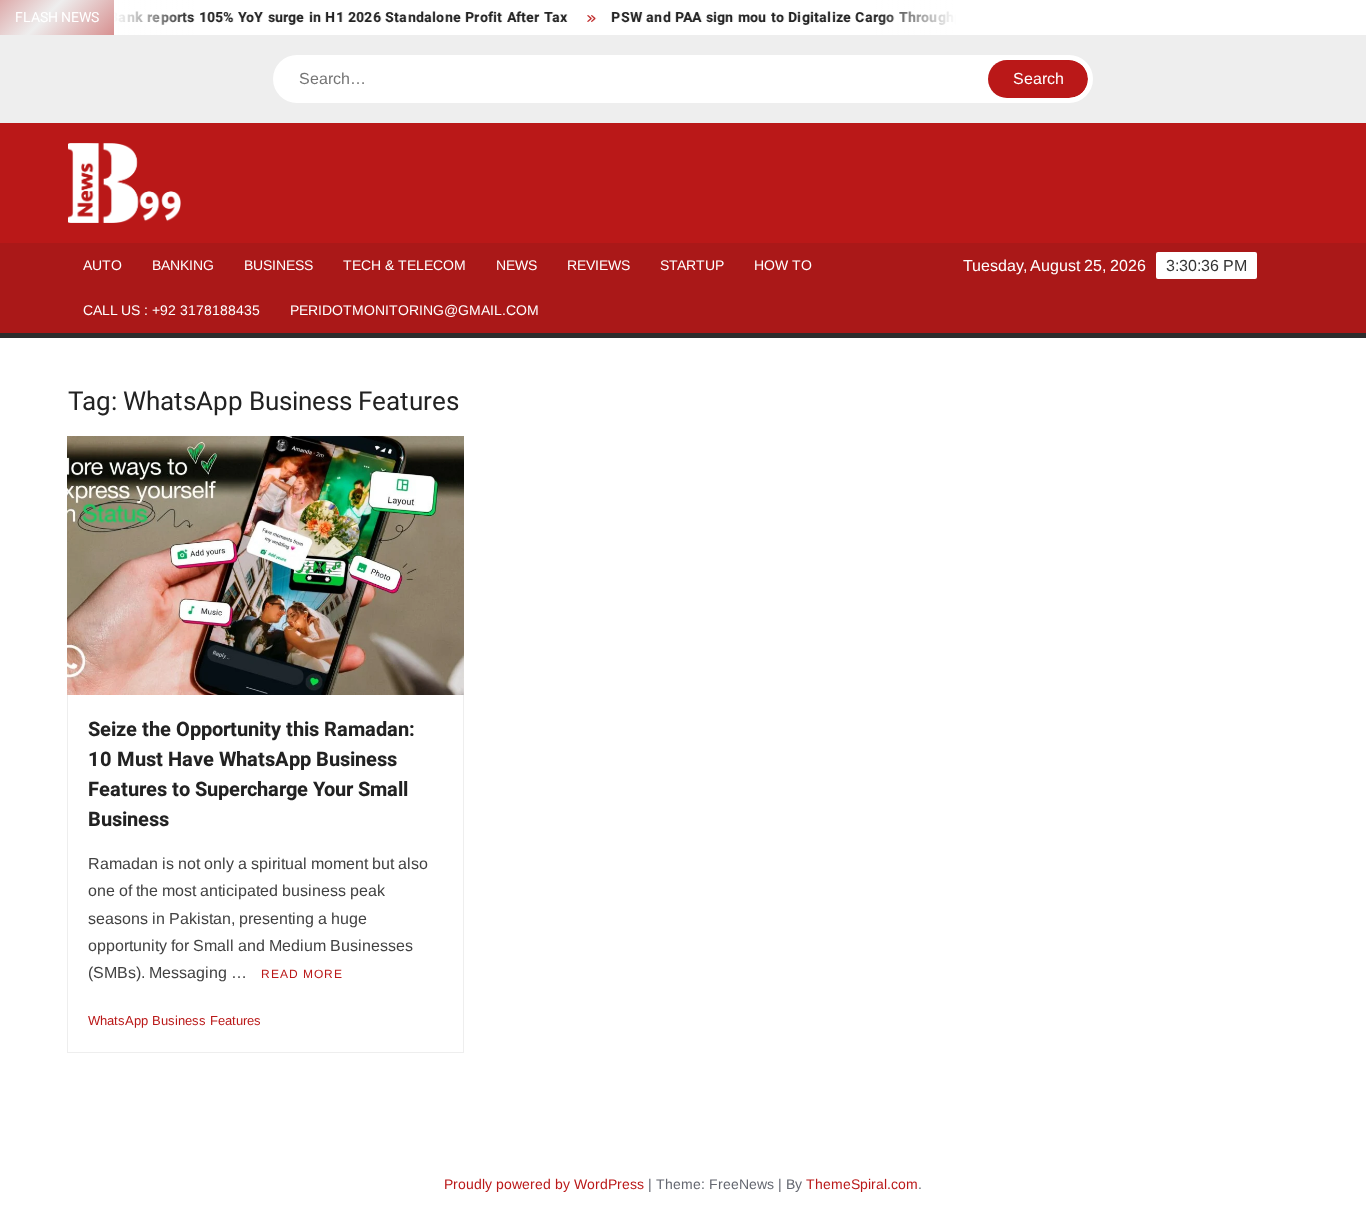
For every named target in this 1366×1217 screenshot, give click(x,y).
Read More (302, 974)
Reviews (598, 265)
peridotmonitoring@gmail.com (414, 310)
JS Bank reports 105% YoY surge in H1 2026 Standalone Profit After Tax (308, 17)
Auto (102, 265)
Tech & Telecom (404, 265)
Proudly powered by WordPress (544, 1184)
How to (783, 265)
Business (278, 265)
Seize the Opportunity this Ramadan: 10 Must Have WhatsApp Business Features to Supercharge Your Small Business (251, 774)
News (516, 265)
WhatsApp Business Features (174, 1020)
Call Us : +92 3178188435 (171, 310)
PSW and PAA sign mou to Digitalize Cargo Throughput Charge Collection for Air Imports (884, 17)
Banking (183, 265)
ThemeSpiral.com (862, 1184)
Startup (692, 265)
